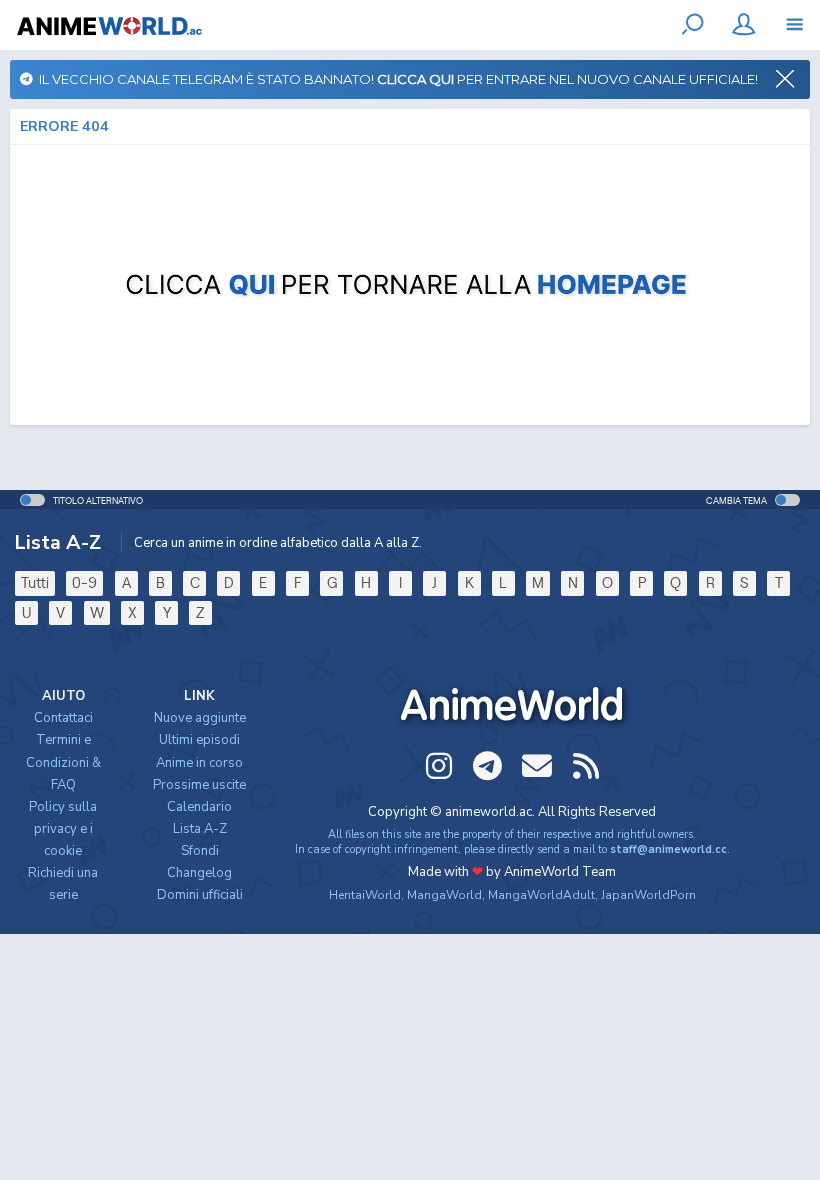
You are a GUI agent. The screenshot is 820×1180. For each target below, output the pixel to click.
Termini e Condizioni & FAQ (63, 762)
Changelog (199, 873)
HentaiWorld (365, 895)
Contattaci (63, 718)
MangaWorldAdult (541, 895)
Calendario (199, 807)
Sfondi (200, 851)
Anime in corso (199, 763)
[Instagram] (439, 766)
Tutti (35, 582)
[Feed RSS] (586, 766)
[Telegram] (488, 766)
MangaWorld (444, 895)
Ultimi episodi (199, 740)
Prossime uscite (199, 785)
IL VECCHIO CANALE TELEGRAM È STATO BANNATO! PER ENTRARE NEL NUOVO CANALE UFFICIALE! (395, 79)
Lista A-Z (200, 829)
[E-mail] (537, 766)
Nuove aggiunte (200, 718)
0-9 (84, 582)
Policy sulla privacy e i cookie (63, 829)
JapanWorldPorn (648, 895)
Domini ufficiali (200, 895)
